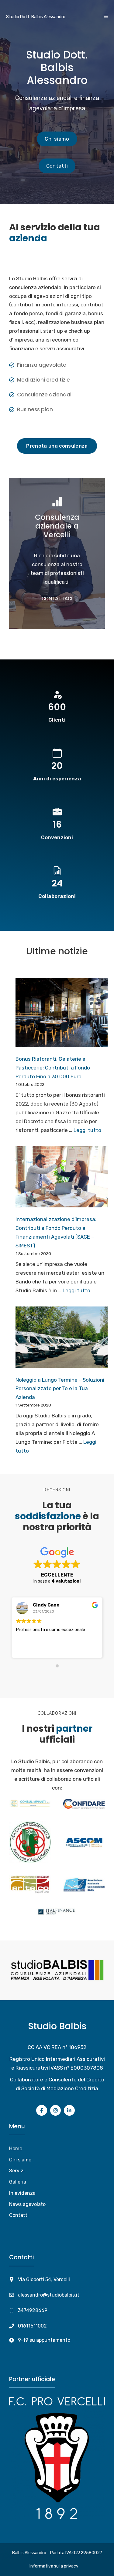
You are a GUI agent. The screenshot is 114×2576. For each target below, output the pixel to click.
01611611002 (32, 2326)
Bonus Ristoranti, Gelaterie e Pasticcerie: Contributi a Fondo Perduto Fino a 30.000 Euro (53, 1068)
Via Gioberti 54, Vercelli (44, 2279)
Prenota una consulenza (57, 446)
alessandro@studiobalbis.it (49, 2295)
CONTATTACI (57, 599)
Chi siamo (57, 139)
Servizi (17, 2171)
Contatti (57, 166)
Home (16, 2149)
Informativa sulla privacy (54, 2566)
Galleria (18, 2182)
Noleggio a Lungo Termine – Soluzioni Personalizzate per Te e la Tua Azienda (60, 1389)
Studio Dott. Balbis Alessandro (36, 17)
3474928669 (33, 2310)
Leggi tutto (87, 1130)
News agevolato (27, 2204)
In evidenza (22, 2193)
